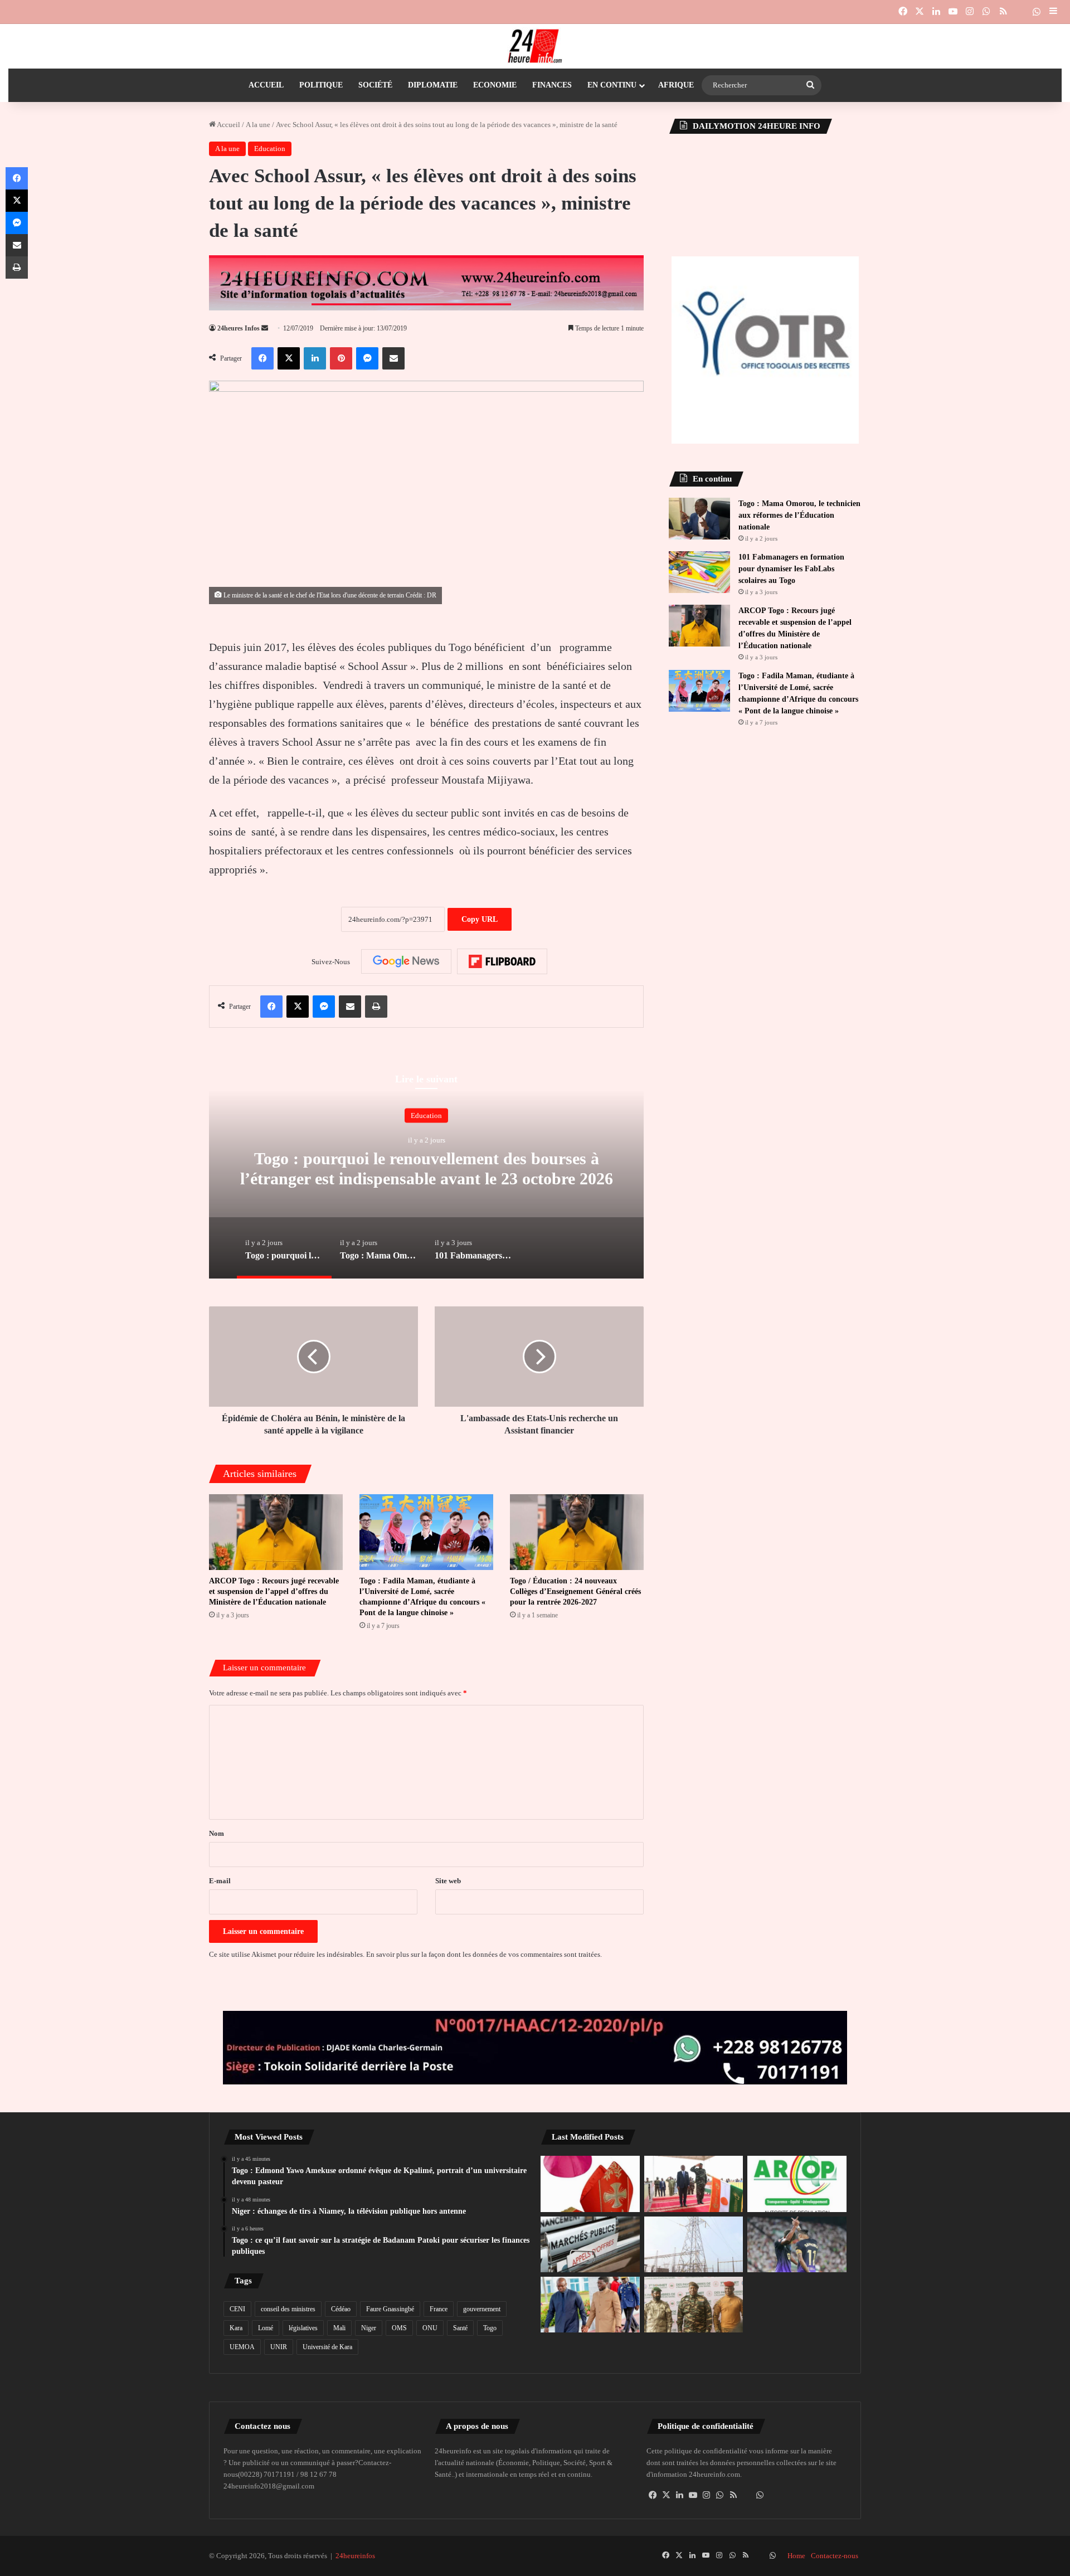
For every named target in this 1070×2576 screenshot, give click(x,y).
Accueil (266, 85)
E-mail (220, 1881)
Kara (236, 2328)
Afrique (676, 85)
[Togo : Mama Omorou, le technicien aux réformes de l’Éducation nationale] (699, 519)
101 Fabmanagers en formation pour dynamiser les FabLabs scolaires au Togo (791, 569)
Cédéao (341, 2309)
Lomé (266, 2328)
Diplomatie (433, 85)
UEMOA (242, 2347)
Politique (321, 85)
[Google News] (406, 961)
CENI (237, 2309)
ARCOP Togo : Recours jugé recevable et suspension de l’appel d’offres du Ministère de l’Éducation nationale (274, 1591)
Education (270, 149)
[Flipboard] (502, 961)
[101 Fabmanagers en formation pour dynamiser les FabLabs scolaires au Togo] (699, 572)
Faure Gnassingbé (390, 2309)
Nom (217, 1833)
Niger (369, 2328)
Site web (448, 1881)
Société (375, 85)
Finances (552, 85)
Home (796, 2556)
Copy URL (480, 919)
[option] (426, 1167)
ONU (430, 2328)
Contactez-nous (835, 2556)
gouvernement (482, 2309)
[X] (667, 2495)
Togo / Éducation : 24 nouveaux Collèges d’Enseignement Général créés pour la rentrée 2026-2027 (575, 1591)
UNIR (279, 2347)
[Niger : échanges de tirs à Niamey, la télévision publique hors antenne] (694, 2184)
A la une (258, 125)
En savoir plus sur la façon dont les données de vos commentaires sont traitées (483, 1954)
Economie (495, 85)
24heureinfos (355, 2556)
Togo (490, 2328)
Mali (339, 2328)
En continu (612, 85)
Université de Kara (327, 2347)
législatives (303, 2328)
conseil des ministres (288, 2309)
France (439, 2309)
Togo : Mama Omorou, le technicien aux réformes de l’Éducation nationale (799, 515)
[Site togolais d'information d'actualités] (535, 46)
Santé (460, 2328)
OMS (399, 2328)
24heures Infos (239, 328)
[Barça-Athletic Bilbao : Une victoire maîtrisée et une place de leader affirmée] (797, 2244)
